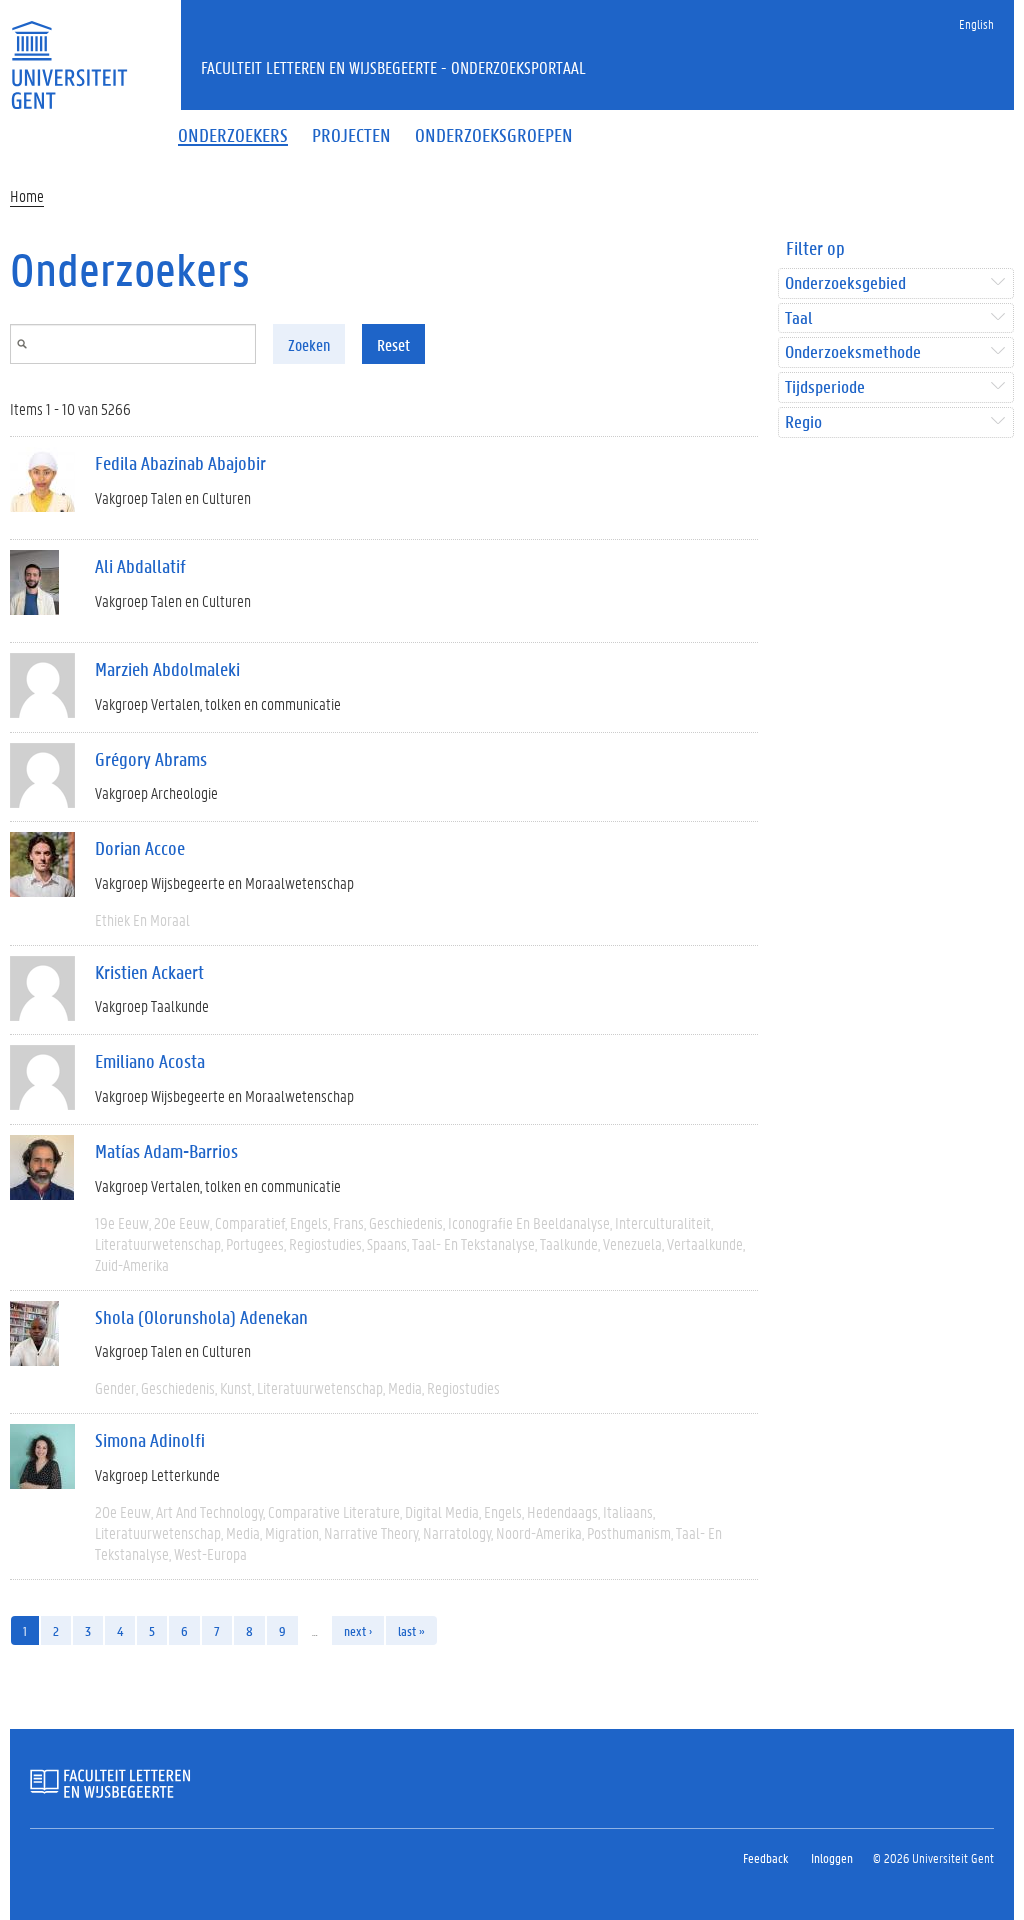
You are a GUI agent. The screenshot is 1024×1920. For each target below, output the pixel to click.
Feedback (765, 1857)
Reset (393, 344)
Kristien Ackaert (149, 972)
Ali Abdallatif (140, 566)
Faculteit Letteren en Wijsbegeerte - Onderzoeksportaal (393, 67)
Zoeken (309, 344)
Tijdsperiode (825, 387)
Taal (798, 318)
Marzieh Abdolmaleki (167, 669)
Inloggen (832, 1857)
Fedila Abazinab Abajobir (180, 463)
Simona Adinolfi (150, 1440)
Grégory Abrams (151, 759)
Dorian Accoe (140, 848)
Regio (803, 422)
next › (358, 1630)
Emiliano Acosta (150, 1061)
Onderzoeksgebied (845, 283)
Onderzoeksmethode (853, 352)
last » (411, 1630)
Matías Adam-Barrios (166, 1151)
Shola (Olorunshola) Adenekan (201, 1317)
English (976, 23)
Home (27, 195)
